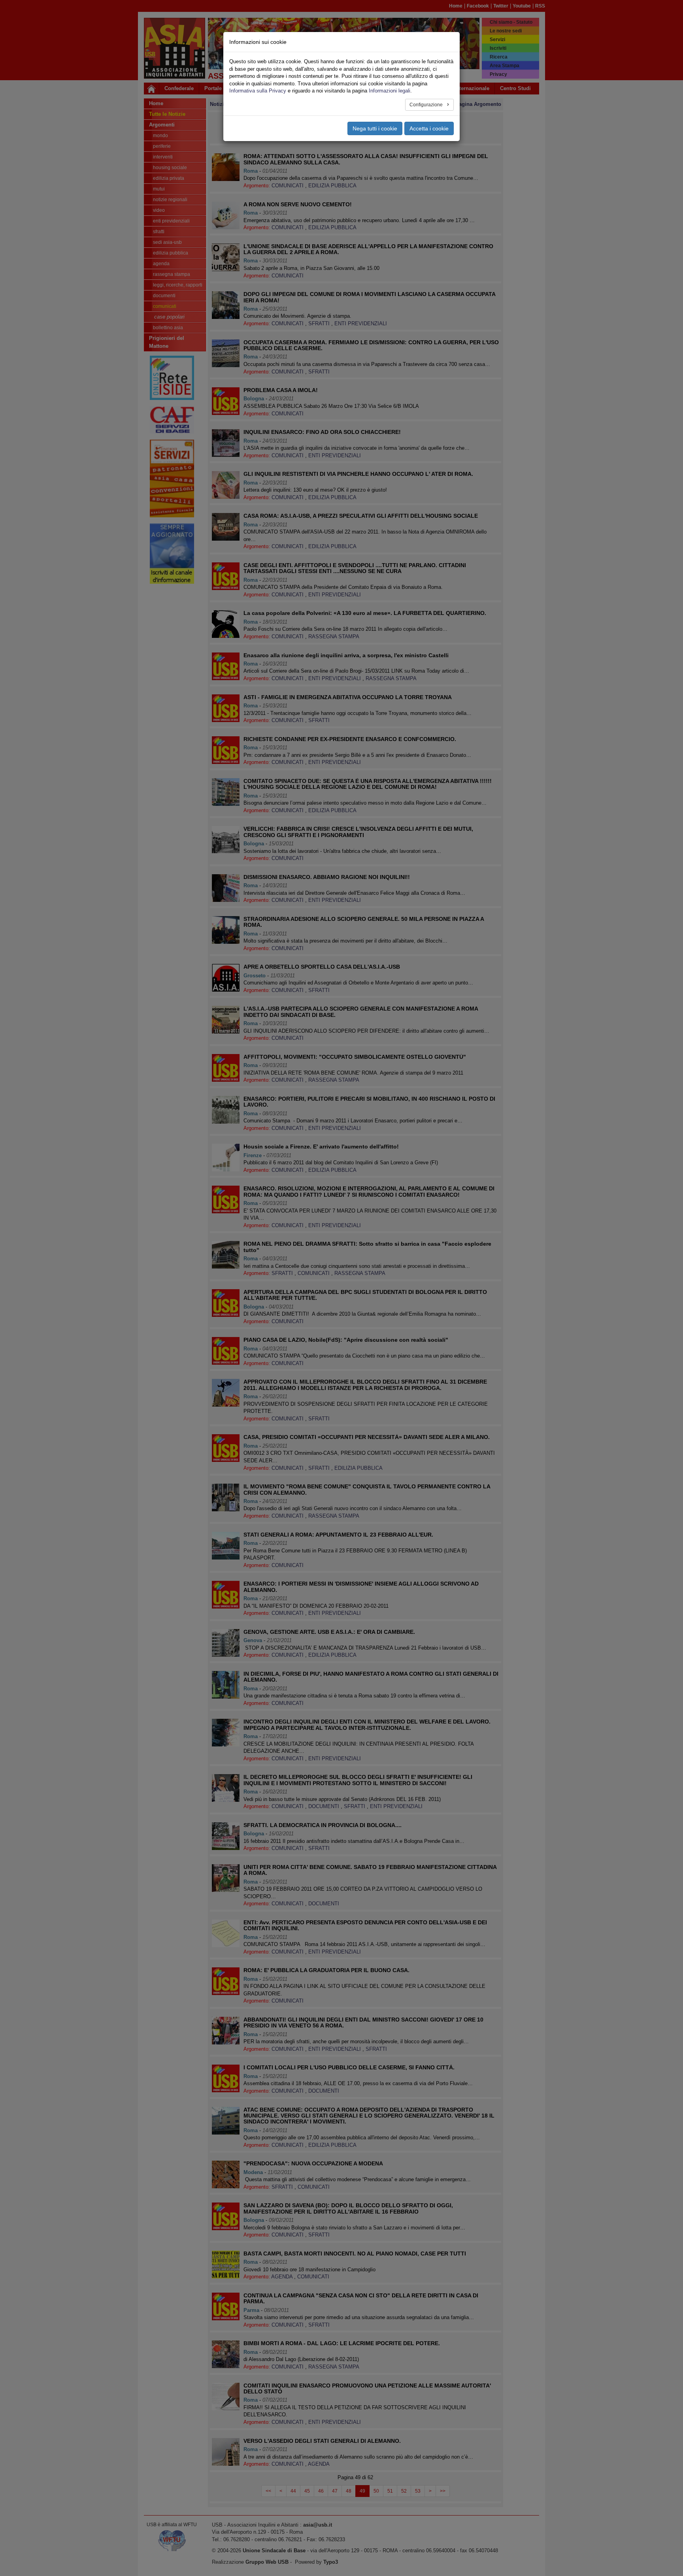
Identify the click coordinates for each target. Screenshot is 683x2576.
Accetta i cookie (429, 128)
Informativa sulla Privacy (258, 91)
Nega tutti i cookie (375, 128)
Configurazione (427, 105)
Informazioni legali (390, 91)
